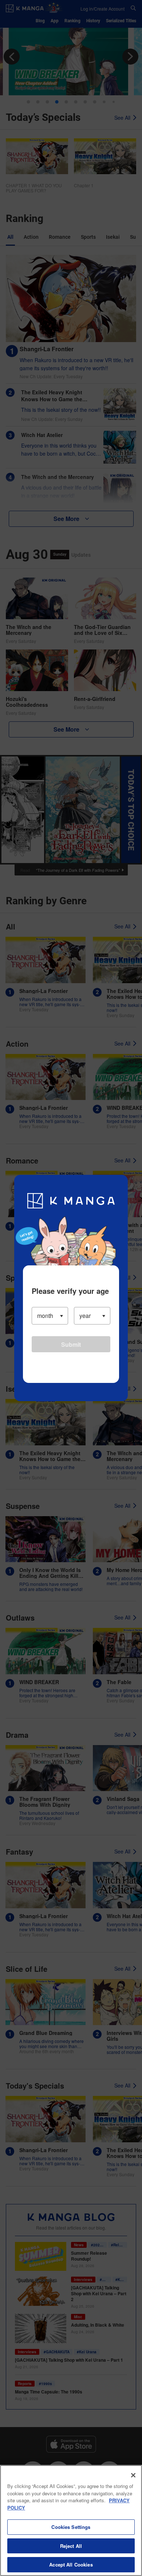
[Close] (133, 2475)
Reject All (71, 2546)
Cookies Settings (71, 2527)
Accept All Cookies (71, 2564)
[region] (71, 2521)
